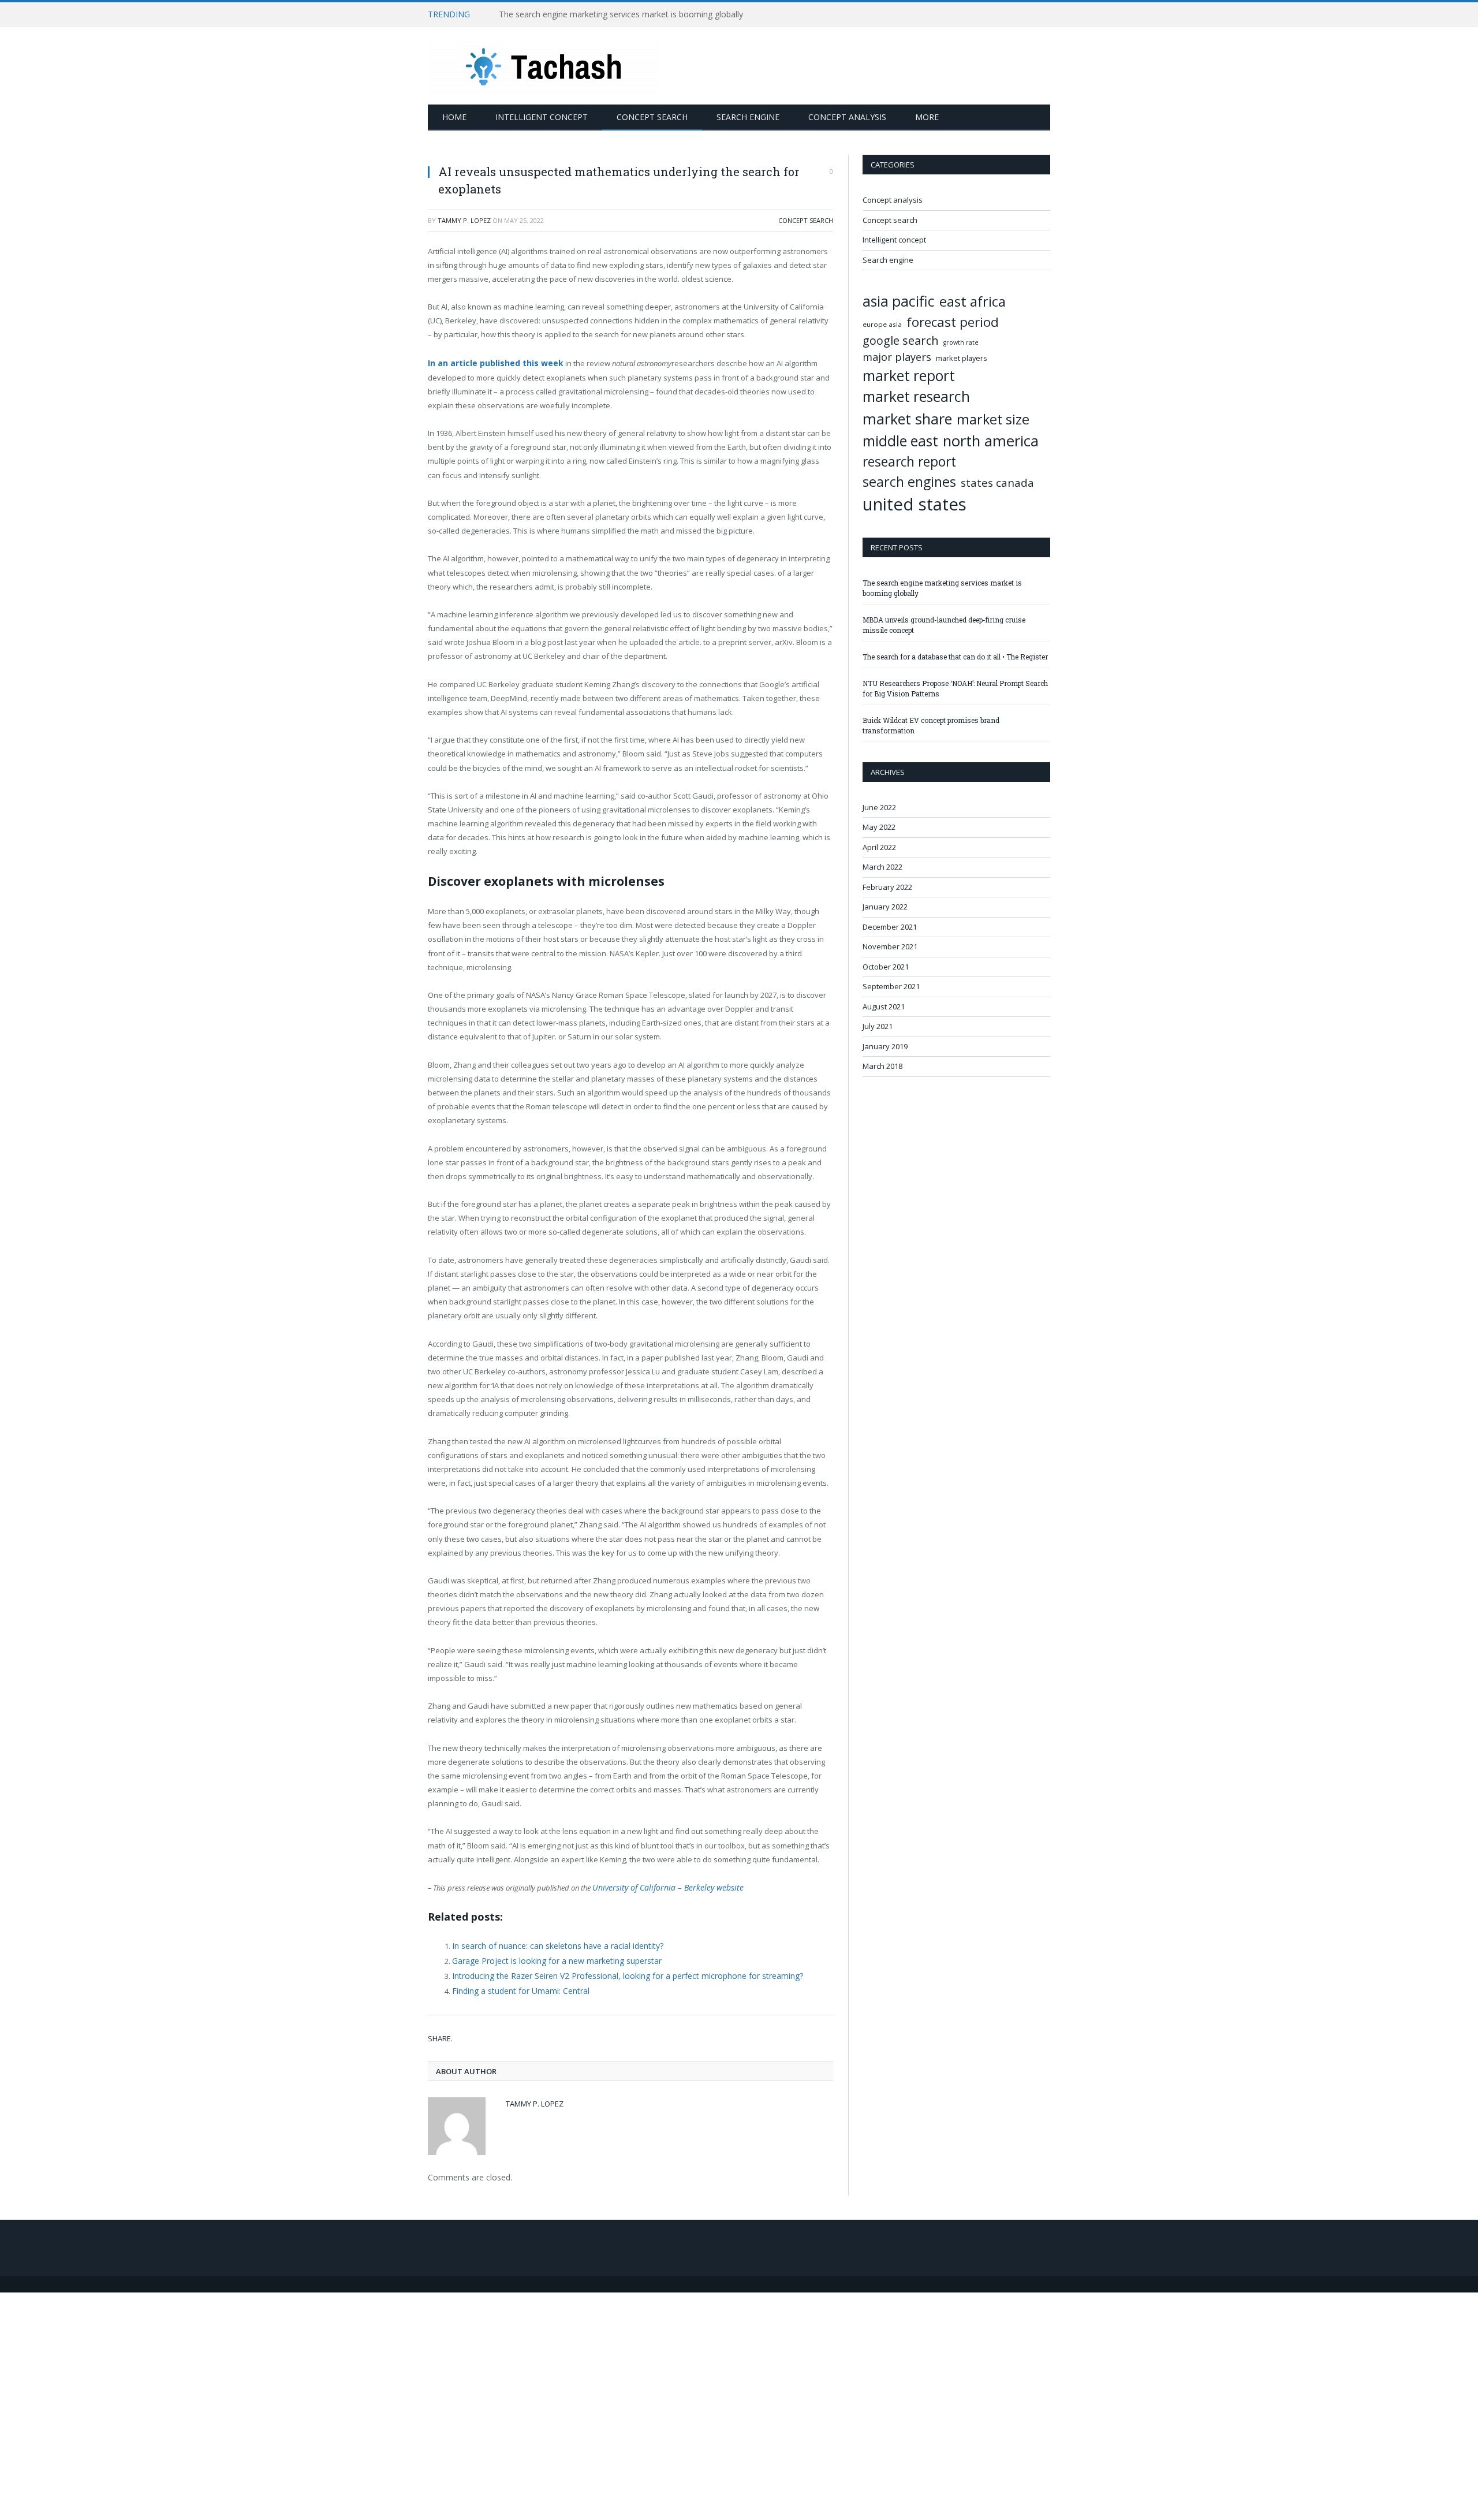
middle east (900, 441)
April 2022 (879, 847)
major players (897, 357)
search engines (909, 482)
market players (962, 358)
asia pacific (899, 301)
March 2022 (882, 867)
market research (916, 396)
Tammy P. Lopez (464, 220)
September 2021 (891, 986)
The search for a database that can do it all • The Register (955, 657)
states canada (997, 483)
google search (901, 340)
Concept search (652, 117)
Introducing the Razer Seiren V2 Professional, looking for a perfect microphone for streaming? (616, 1971)
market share (907, 419)
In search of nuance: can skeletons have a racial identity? (552, 1943)
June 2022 (879, 807)
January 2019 (885, 1046)
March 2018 (882, 1066)
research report (909, 462)
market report (909, 376)
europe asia (882, 324)
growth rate (961, 342)
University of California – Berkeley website (658, 1886)
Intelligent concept (542, 117)
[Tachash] (543, 66)
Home (454, 117)
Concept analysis (847, 117)
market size (993, 419)
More (927, 117)
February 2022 (887, 887)
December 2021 (890, 927)
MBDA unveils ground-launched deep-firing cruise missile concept (621, 14)
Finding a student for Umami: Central (516, 1985)
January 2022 (885, 907)
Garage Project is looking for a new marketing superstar (550, 1958)
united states (915, 504)
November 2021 (890, 946)
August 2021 (884, 1006)
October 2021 (886, 967)
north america (991, 441)
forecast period (953, 322)
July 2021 (878, 1026)
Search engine (748, 117)
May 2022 (879, 827)
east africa (973, 301)
